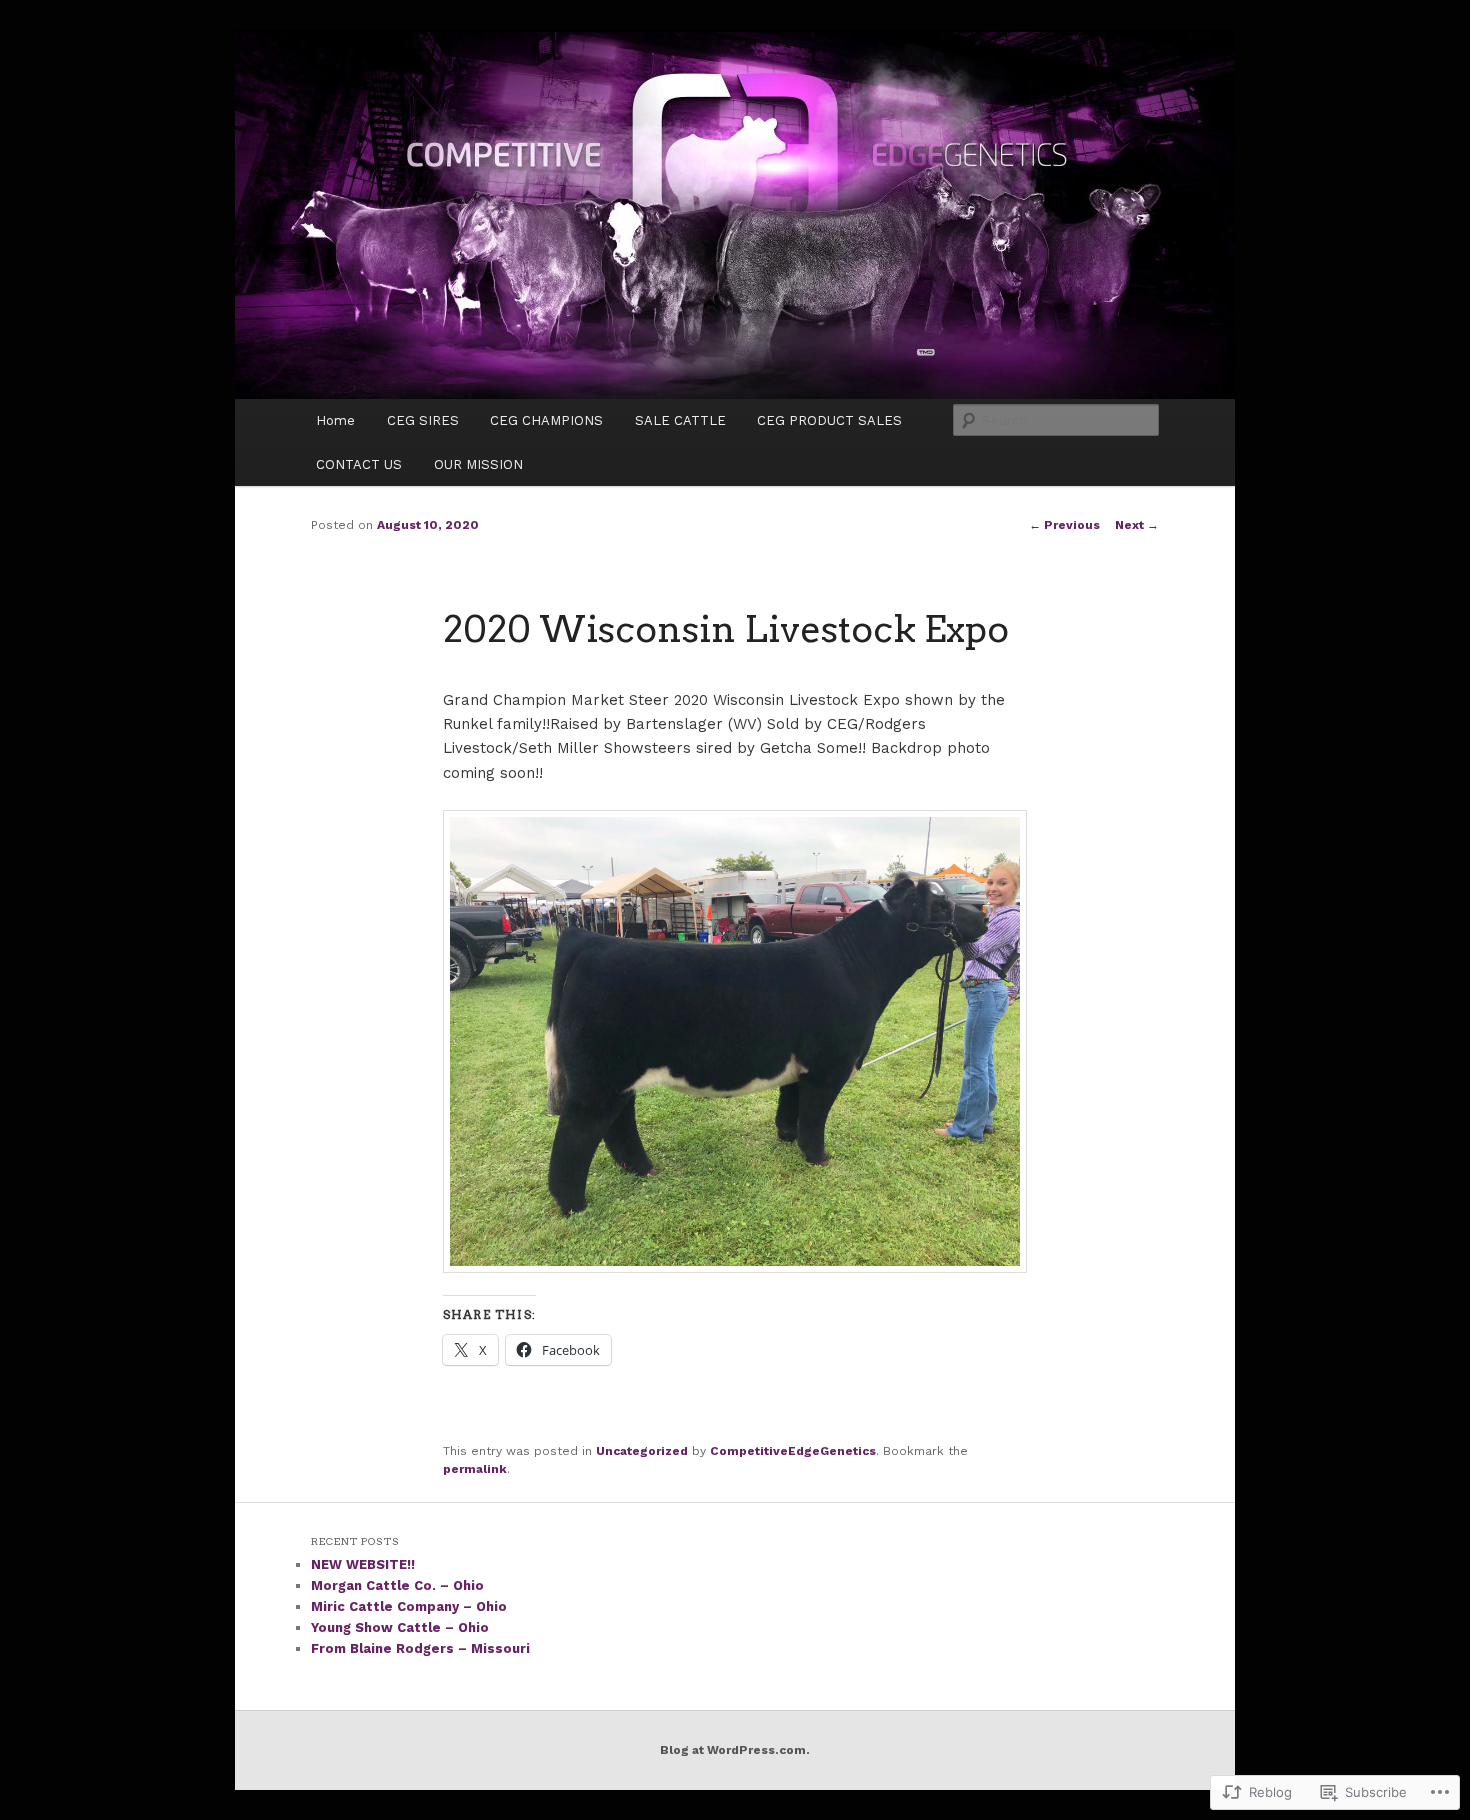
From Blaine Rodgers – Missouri (420, 1648)
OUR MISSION (478, 464)
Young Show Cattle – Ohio (400, 1627)
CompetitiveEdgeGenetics (793, 1451)
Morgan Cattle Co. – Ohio (397, 1585)
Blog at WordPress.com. (735, 1750)
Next (1137, 525)
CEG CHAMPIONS (546, 420)
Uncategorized (642, 1451)
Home (335, 420)
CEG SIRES (423, 420)
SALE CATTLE (680, 420)
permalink (475, 1469)
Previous (1064, 525)
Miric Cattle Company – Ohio (409, 1606)
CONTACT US (359, 464)
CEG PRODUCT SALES (829, 420)
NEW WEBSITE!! (363, 1564)
